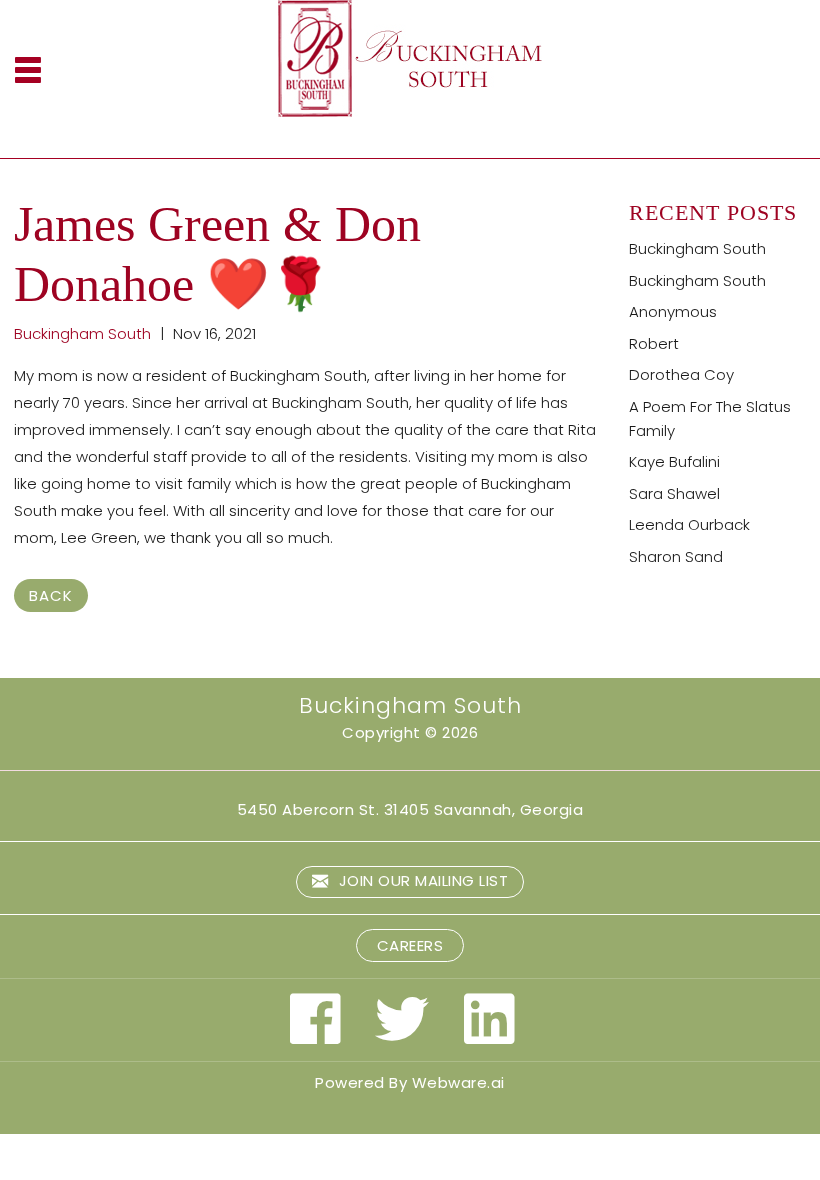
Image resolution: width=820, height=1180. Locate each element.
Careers (410, 945)
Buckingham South (697, 248)
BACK (51, 595)
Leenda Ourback (689, 524)
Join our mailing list (421, 880)
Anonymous (673, 311)
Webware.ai (458, 1082)
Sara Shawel (674, 493)
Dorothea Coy (681, 374)
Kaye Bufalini (674, 461)
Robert (654, 343)
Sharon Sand (676, 556)
